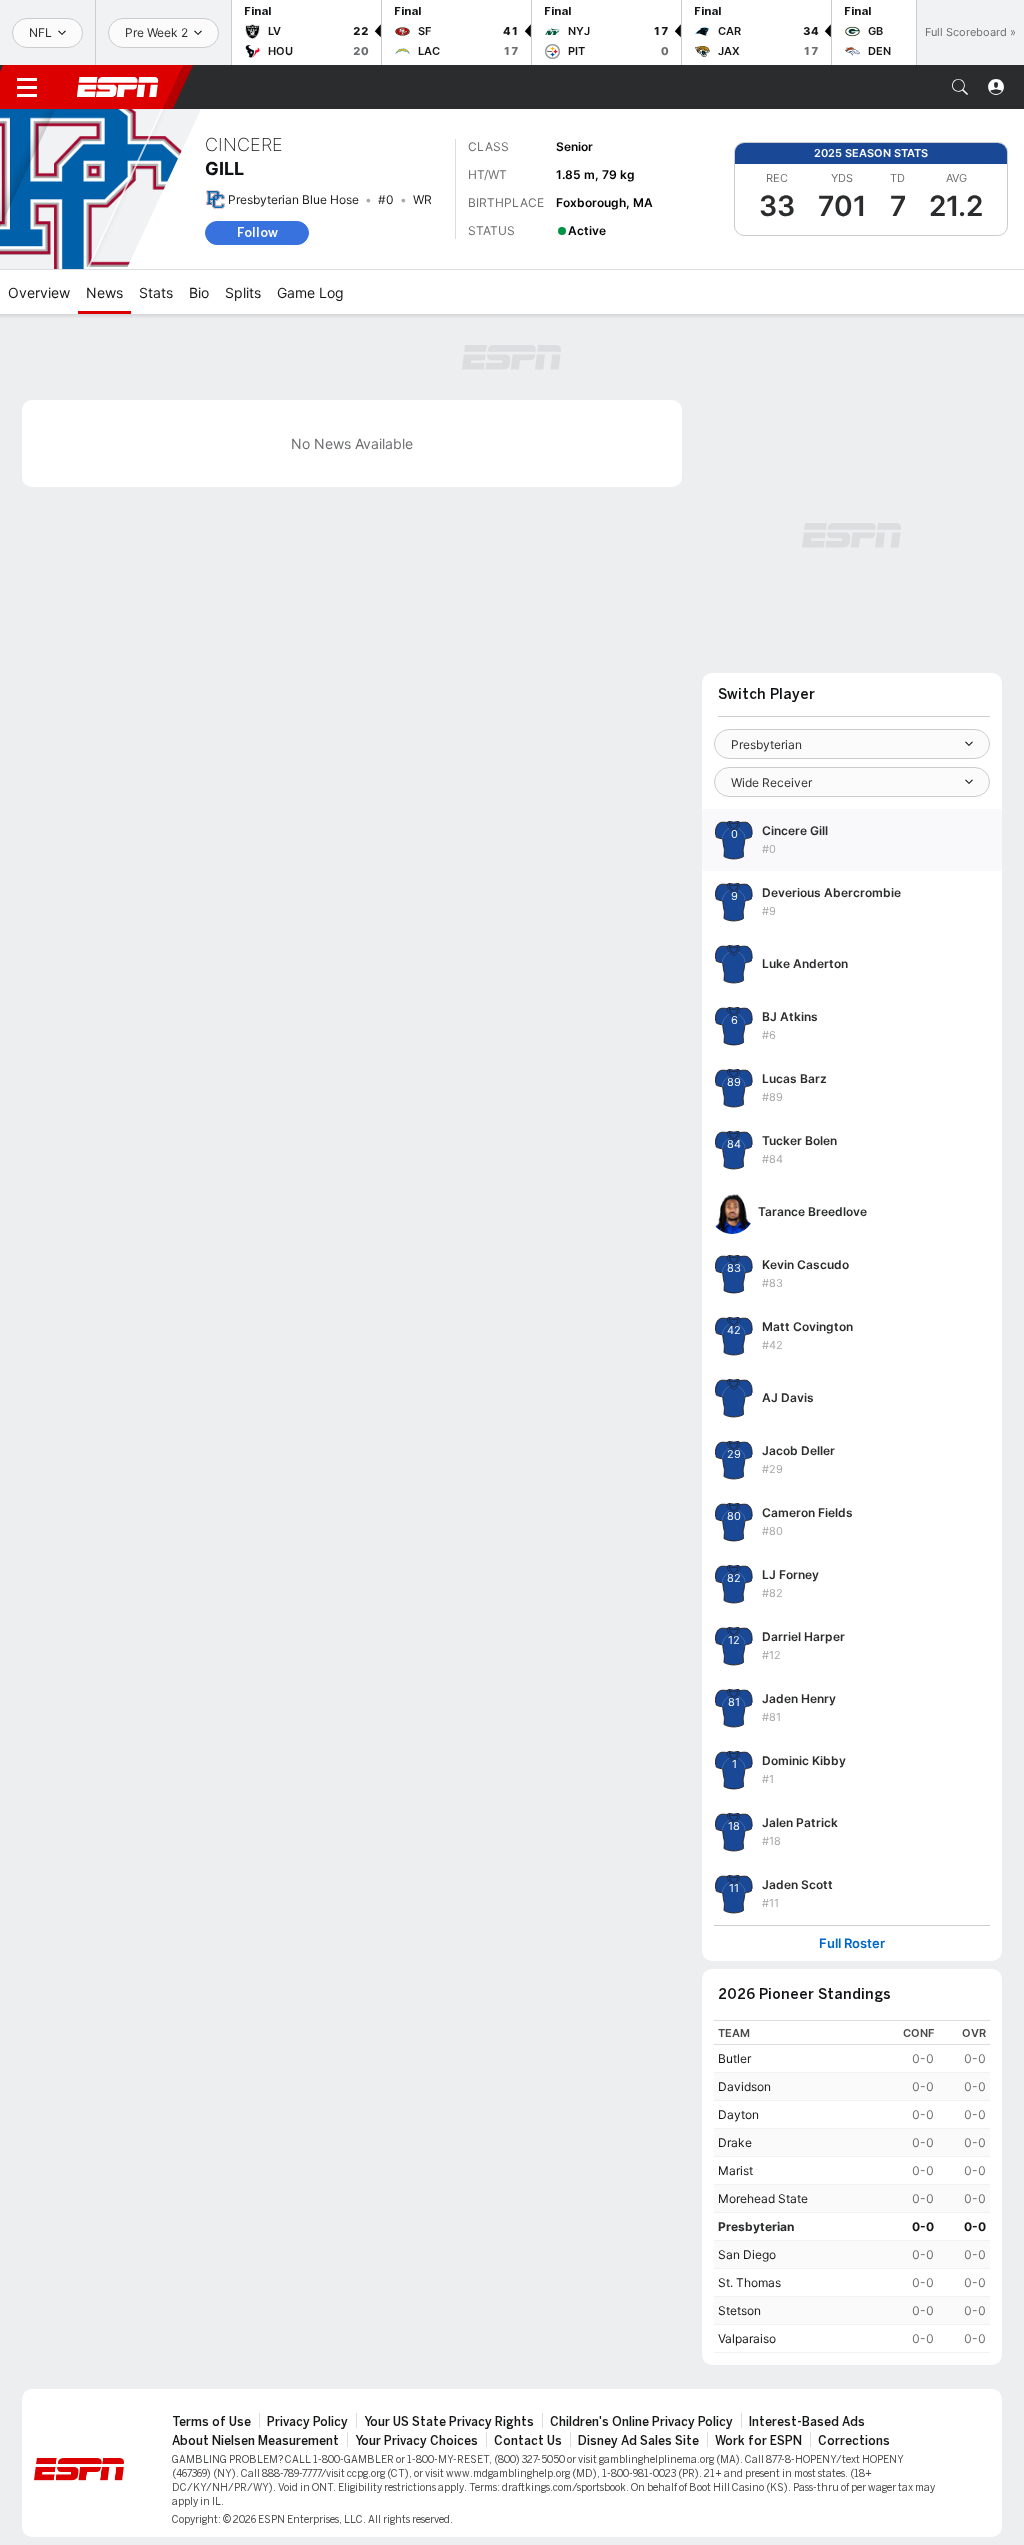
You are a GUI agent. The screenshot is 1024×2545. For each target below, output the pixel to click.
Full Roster (852, 1943)
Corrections (854, 2441)
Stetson (739, 2310)
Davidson (744, 2086)
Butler (734, 2058)
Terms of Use (211, 2422)
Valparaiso (747, 2338)
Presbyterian (756, 2226)
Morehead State (763, 2198)
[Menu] (27, 87)
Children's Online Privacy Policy (641, 2422)
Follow (257, 232)
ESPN (118, 87)
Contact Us (528, 2441)
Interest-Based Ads (807, 2422)
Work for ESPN (758, 2441)
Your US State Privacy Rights (449, 2422)
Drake (735, 2142)
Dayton (738, 2114)
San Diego (747, 2254)
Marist (735, 2170)
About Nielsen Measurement (255, 2441)
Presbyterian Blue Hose (293, 199)
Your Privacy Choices (416, 2441)
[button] (960, 87)
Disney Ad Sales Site (638, 2441)
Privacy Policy (307, 2422)
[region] (852, 2186)
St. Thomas (749, 2282)
